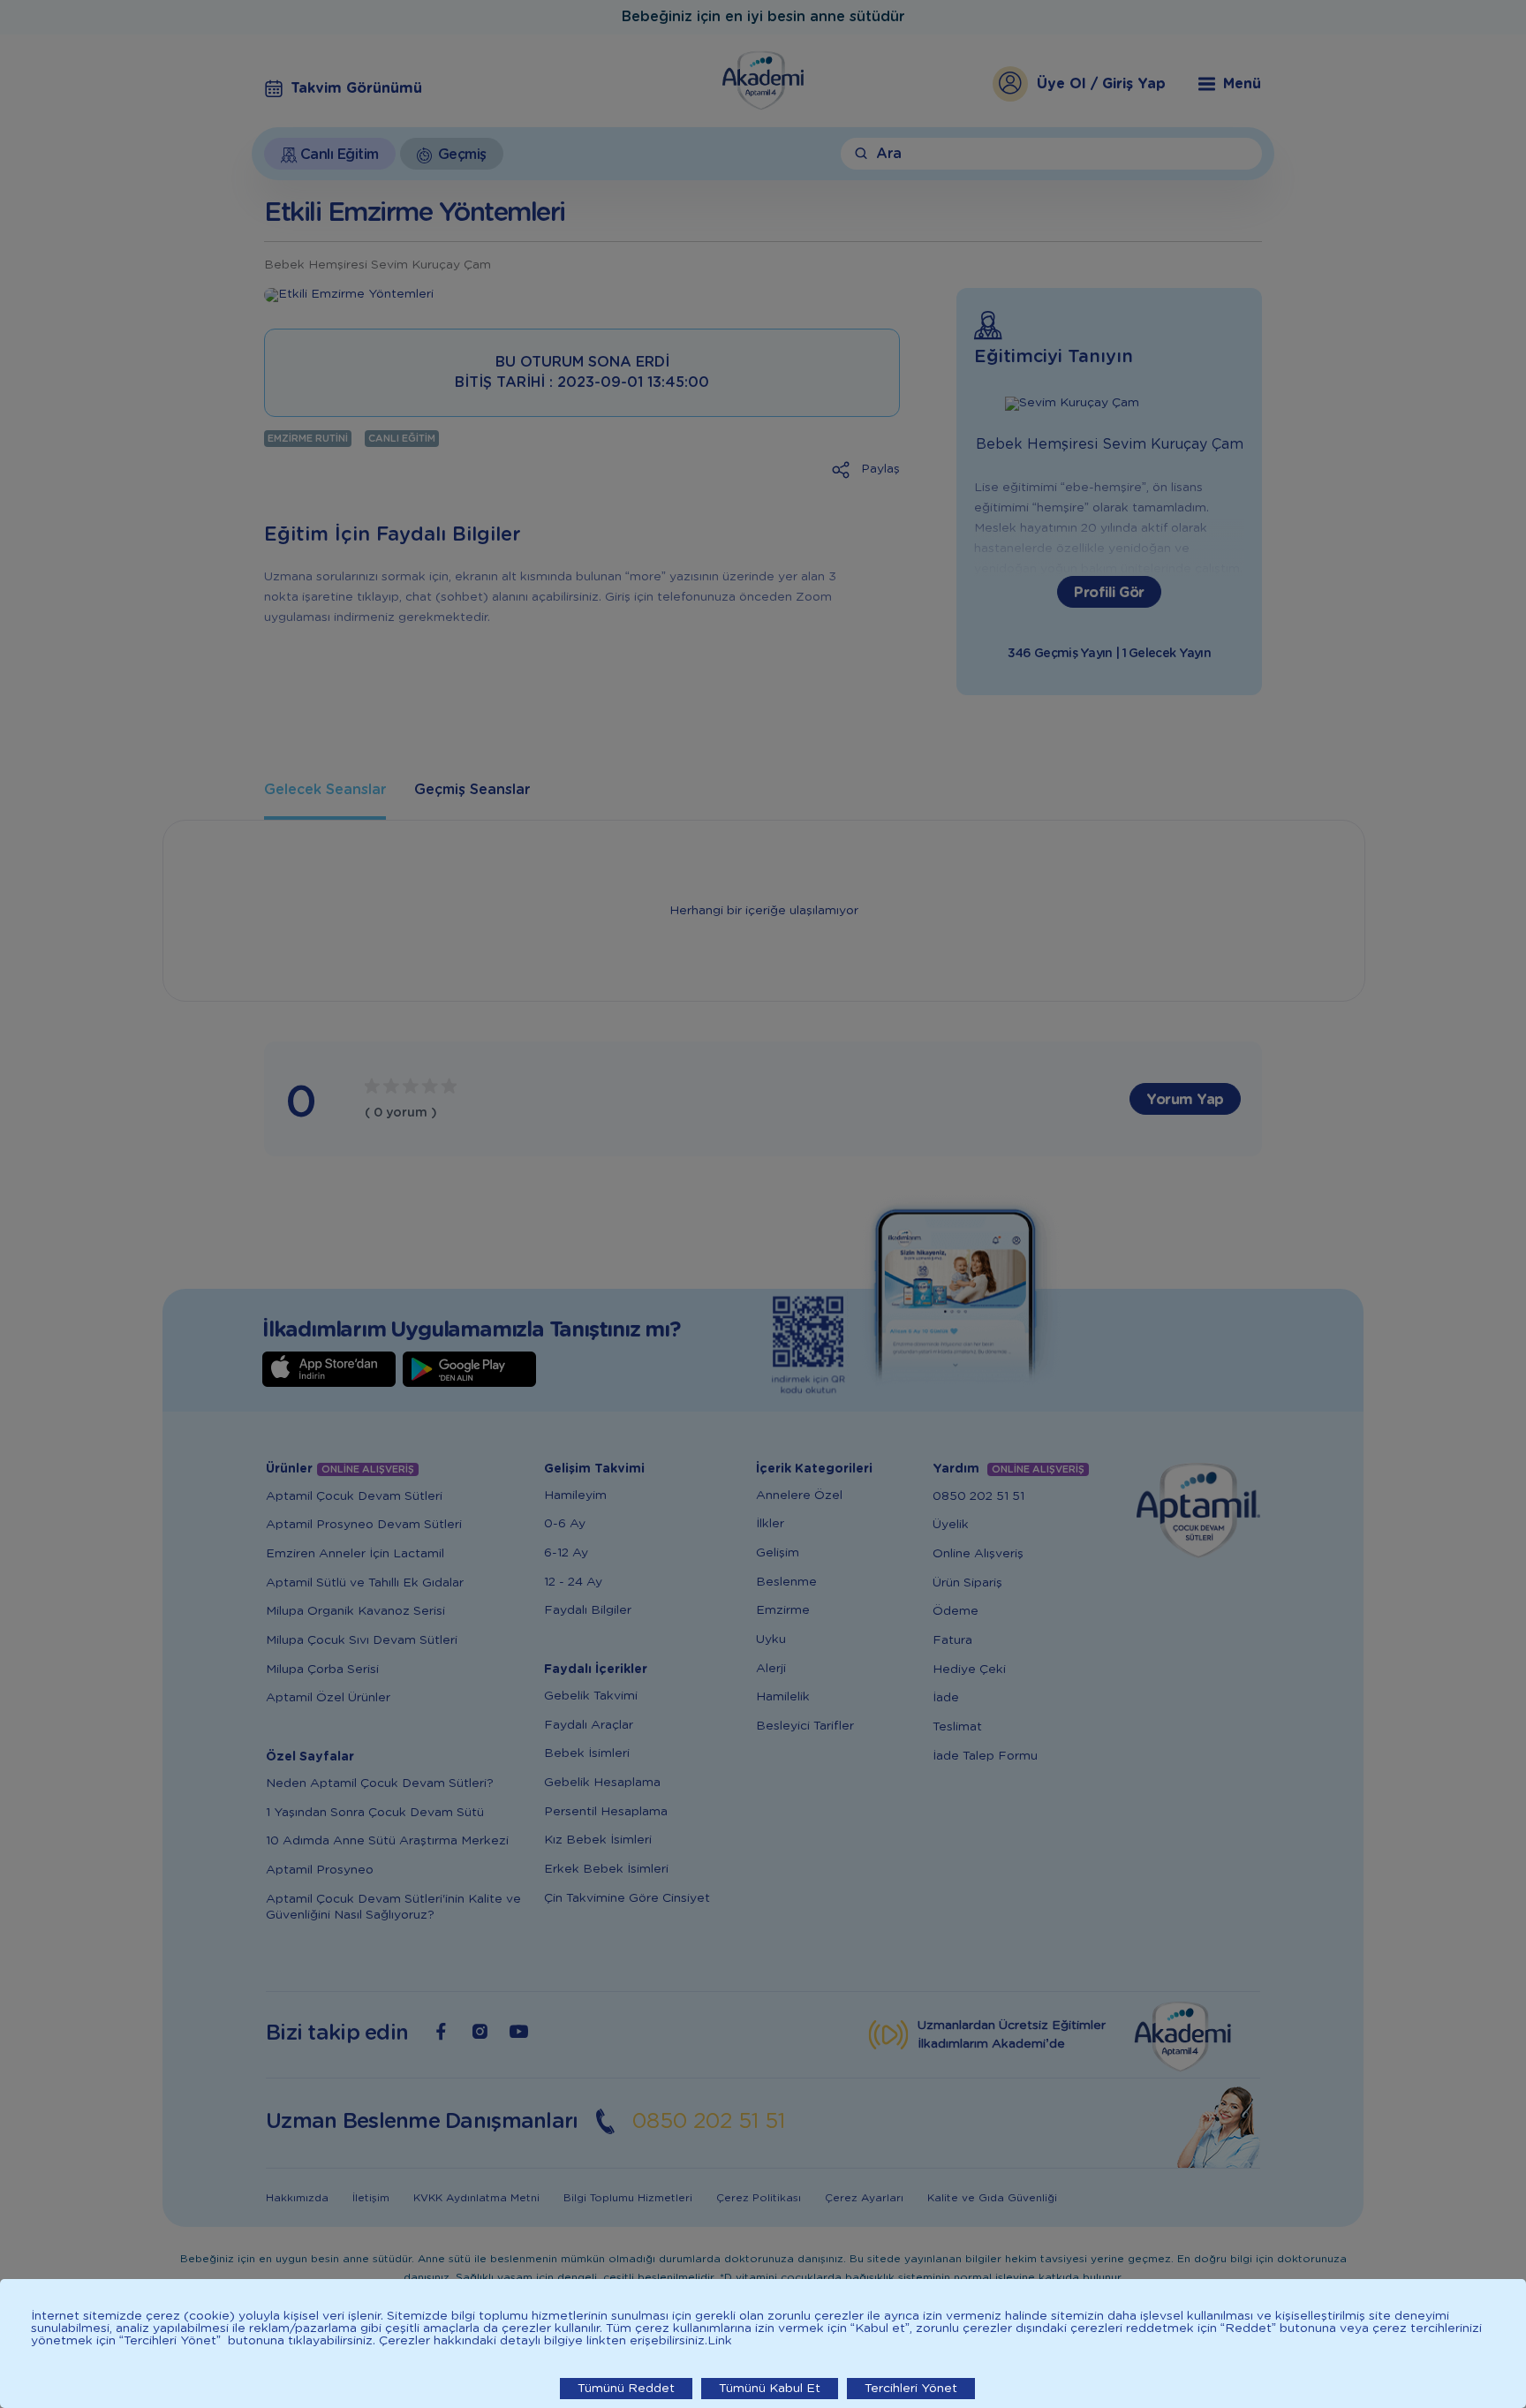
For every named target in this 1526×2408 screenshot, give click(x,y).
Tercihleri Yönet (911, 2389)
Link (720, 2341)
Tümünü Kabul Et (770, 2389)
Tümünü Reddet (626, 2389)
